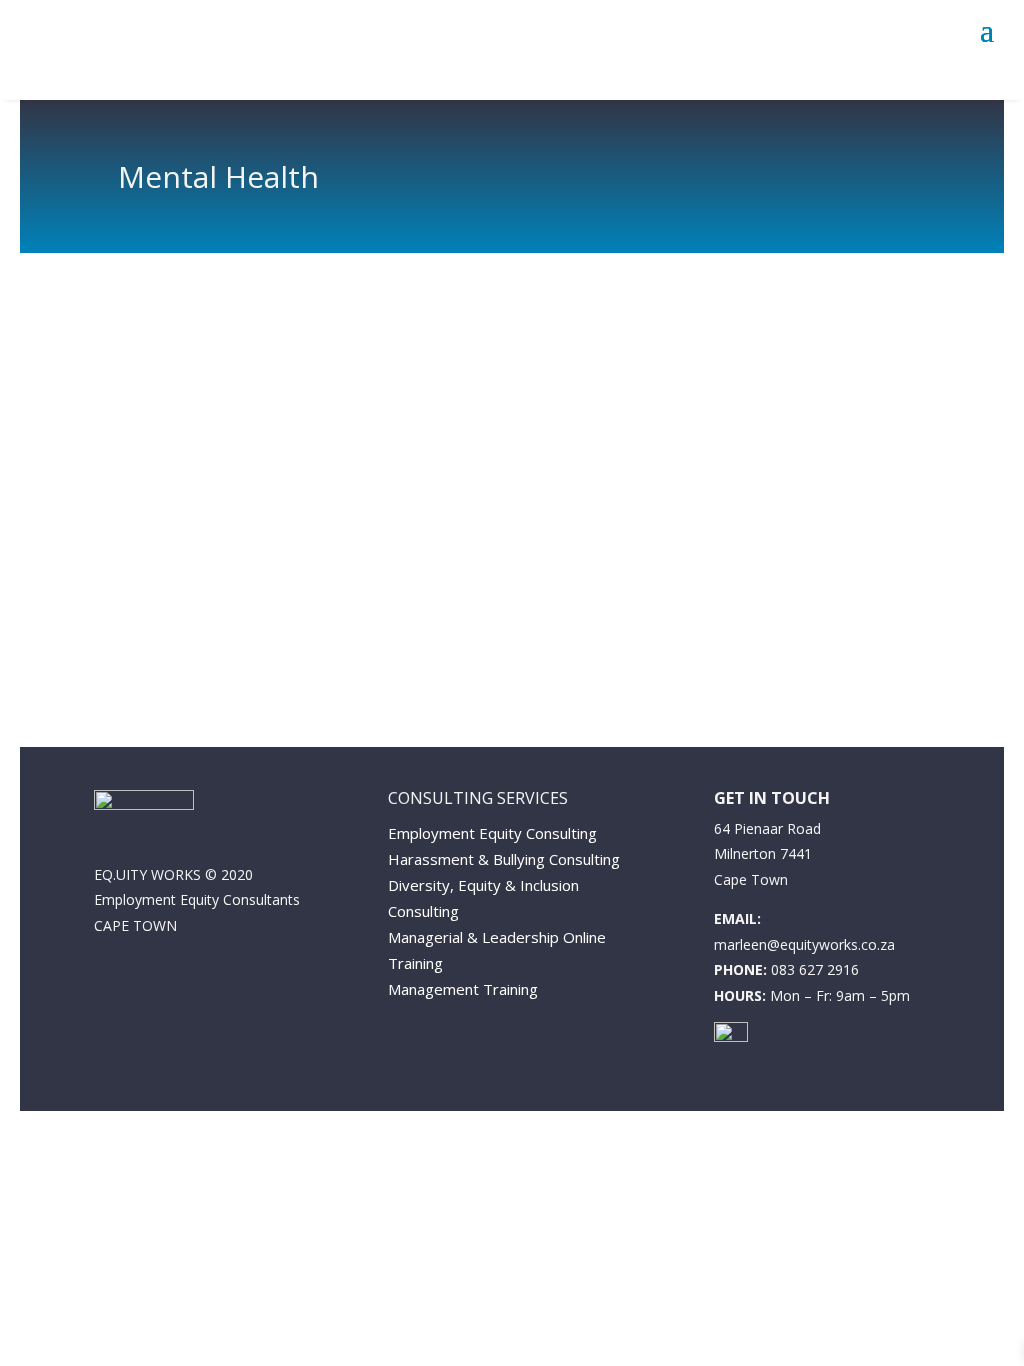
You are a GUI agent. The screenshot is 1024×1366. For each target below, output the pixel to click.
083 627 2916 (815, 969)
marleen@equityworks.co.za (804, 944)
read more (198, 592)
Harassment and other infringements (323, 449)
